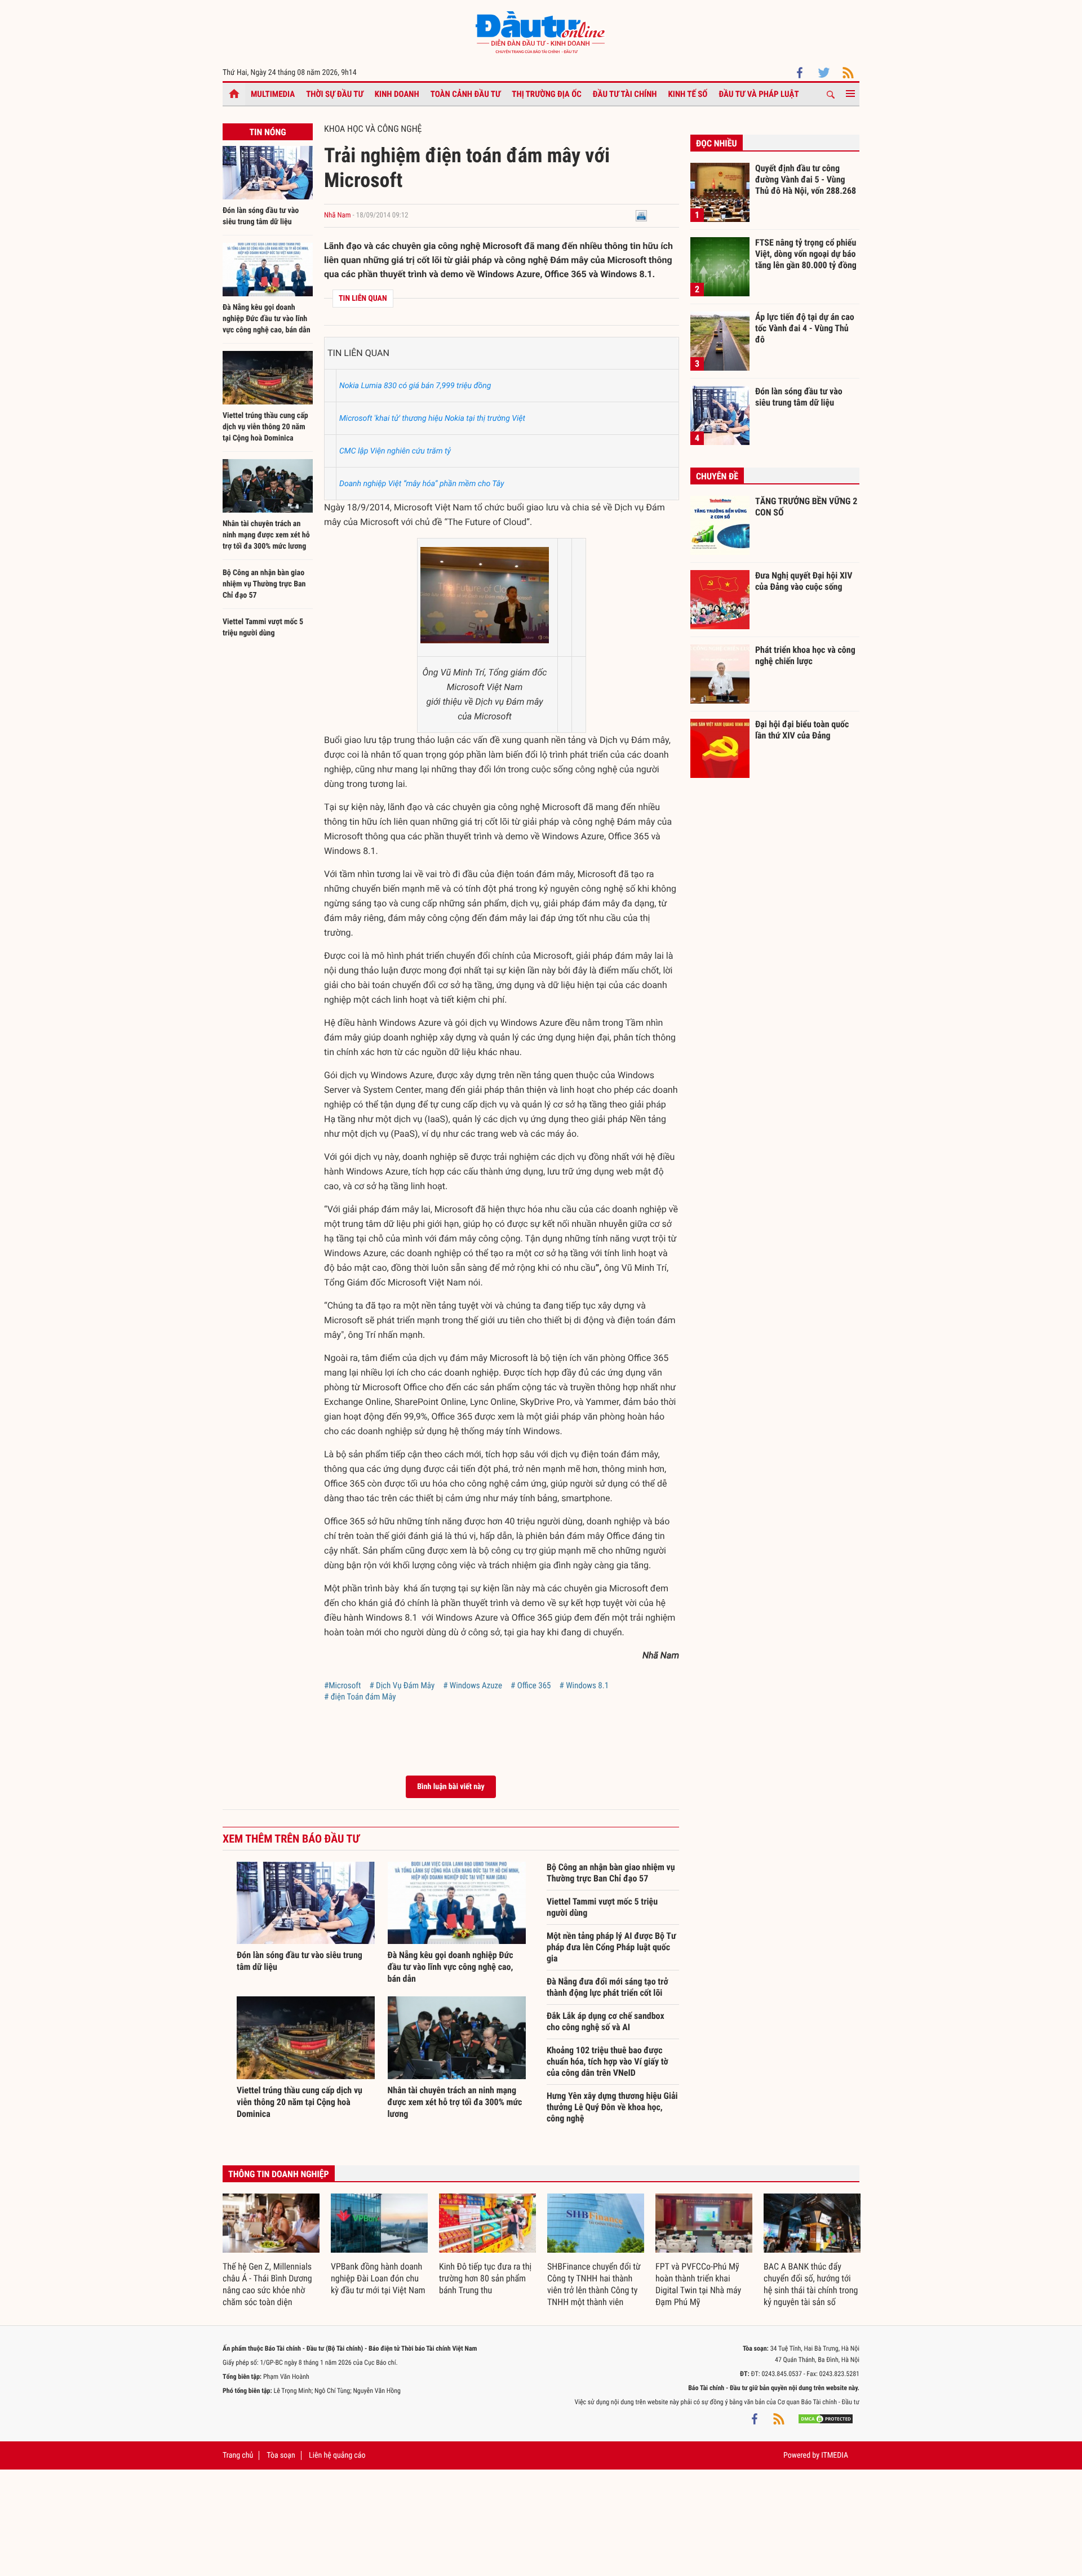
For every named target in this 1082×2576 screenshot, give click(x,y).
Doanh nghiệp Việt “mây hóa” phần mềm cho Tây (422, 484)
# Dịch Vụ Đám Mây (402, 1685)
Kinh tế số (688, 94)
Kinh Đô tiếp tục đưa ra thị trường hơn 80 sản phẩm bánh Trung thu (485, 2278)
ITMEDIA (835, 2455)
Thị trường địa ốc (547, 94)
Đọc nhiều (717, 143)
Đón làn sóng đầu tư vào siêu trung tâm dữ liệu (799, 397)
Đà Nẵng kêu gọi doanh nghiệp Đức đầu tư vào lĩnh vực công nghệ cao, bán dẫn (267, 319)
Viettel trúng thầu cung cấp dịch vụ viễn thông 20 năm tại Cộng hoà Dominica (265, 427)
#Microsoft (342, 1685)
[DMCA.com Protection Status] (826, 2419)
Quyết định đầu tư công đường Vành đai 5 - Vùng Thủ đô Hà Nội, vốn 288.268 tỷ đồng (806, 179)
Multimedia (273, 94)
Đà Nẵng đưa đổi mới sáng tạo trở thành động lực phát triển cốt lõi (607, 1987)
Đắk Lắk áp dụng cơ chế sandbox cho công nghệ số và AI (606, 2021)
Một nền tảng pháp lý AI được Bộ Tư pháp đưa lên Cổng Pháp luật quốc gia (611, 1947)
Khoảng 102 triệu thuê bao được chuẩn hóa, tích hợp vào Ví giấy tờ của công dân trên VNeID (607, 2061)
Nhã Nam (338, 215)
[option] (271, 2251)
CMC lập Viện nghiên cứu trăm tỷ (395, 451)
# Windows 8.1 (584, 1685)
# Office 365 (531, 1685)
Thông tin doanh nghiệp (279, 2174)
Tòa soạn (281, 2455)
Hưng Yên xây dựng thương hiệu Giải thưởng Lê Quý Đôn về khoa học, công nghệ (612, 2107)
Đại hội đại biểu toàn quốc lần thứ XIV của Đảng (802, 730)
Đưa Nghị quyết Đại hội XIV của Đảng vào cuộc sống (804, 581)
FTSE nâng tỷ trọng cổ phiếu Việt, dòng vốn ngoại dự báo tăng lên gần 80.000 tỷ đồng (806, 253)
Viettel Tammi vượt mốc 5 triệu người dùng (602, 1907)
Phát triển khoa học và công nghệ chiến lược (805, 655)
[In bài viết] (641, 215)
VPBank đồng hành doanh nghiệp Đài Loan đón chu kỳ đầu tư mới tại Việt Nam (378, 2278)
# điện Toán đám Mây (360, 1697)
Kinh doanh (397, 94)
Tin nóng (267, 132)
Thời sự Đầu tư (335, 94)
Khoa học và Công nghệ (373, 129)
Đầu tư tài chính (625, 94)
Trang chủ (238, 2455)
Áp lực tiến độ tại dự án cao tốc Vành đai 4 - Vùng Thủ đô (805, 328)
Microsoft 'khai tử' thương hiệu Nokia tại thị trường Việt (432, 419)
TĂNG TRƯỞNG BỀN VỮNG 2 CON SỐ (806, 507)
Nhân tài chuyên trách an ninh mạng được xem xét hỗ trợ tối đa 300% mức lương (266, 535)
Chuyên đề (717, 476)
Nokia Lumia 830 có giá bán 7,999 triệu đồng (415, 386)
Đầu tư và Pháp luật (759, 94)
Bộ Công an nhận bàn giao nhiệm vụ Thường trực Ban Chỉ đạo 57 (264, 584)
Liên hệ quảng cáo (337, 2455)
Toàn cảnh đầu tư (466, 94)
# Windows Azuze (473, 1685)
